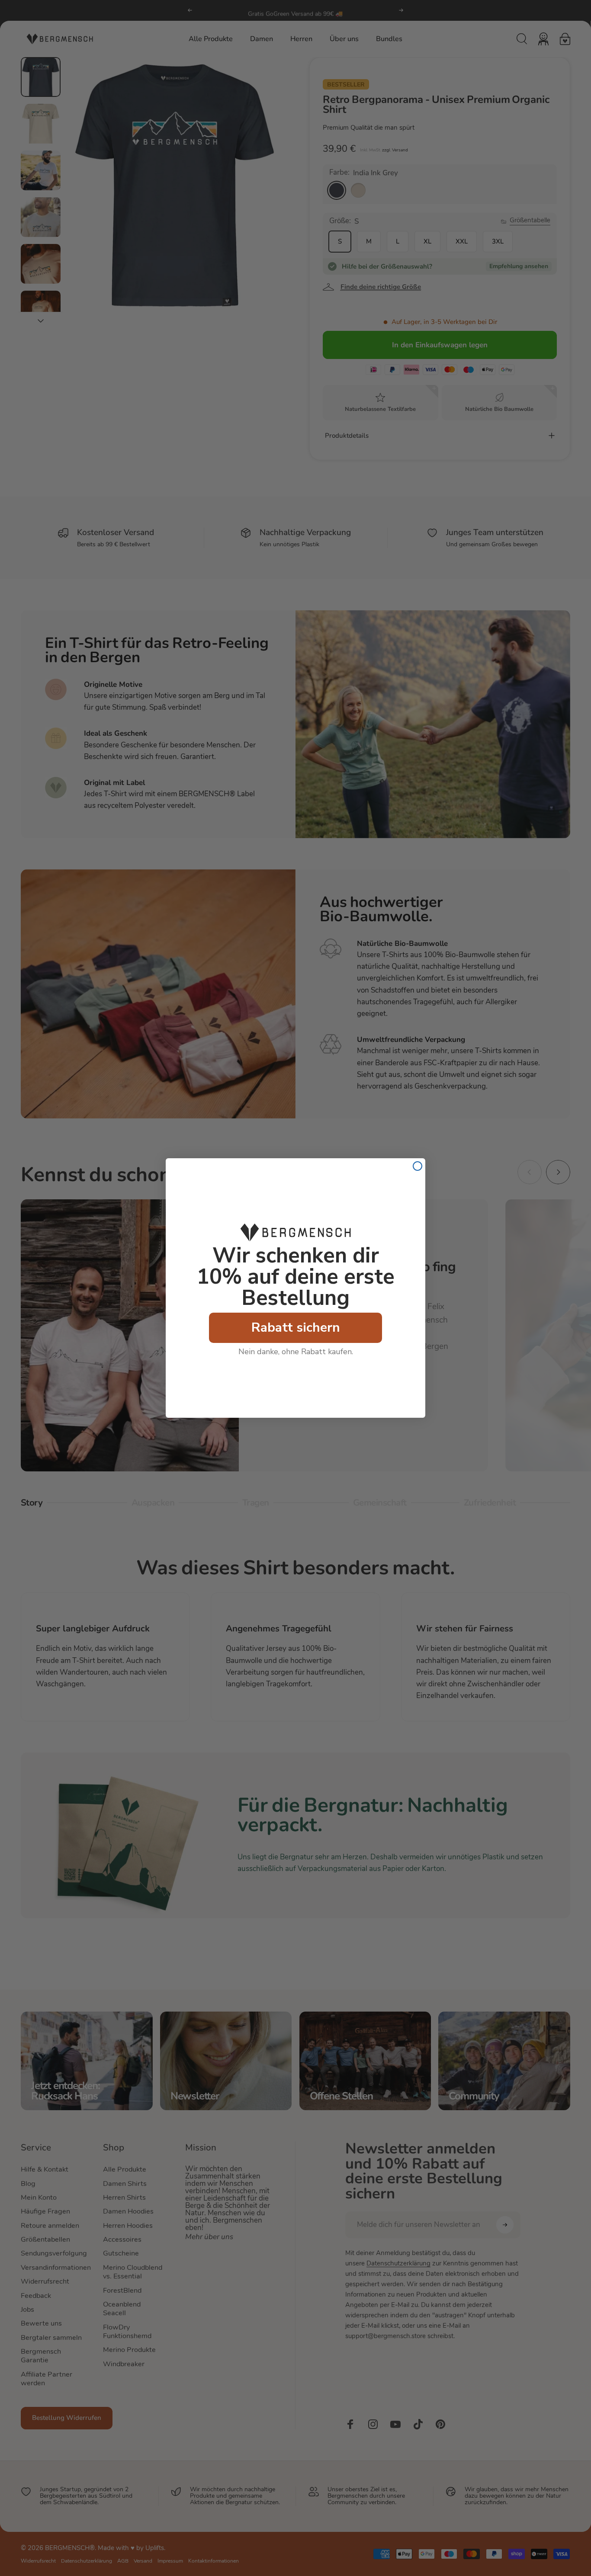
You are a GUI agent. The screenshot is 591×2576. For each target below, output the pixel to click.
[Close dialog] (418, 1166)
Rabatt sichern (296, 1328)
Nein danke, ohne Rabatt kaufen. (296, 1352)
